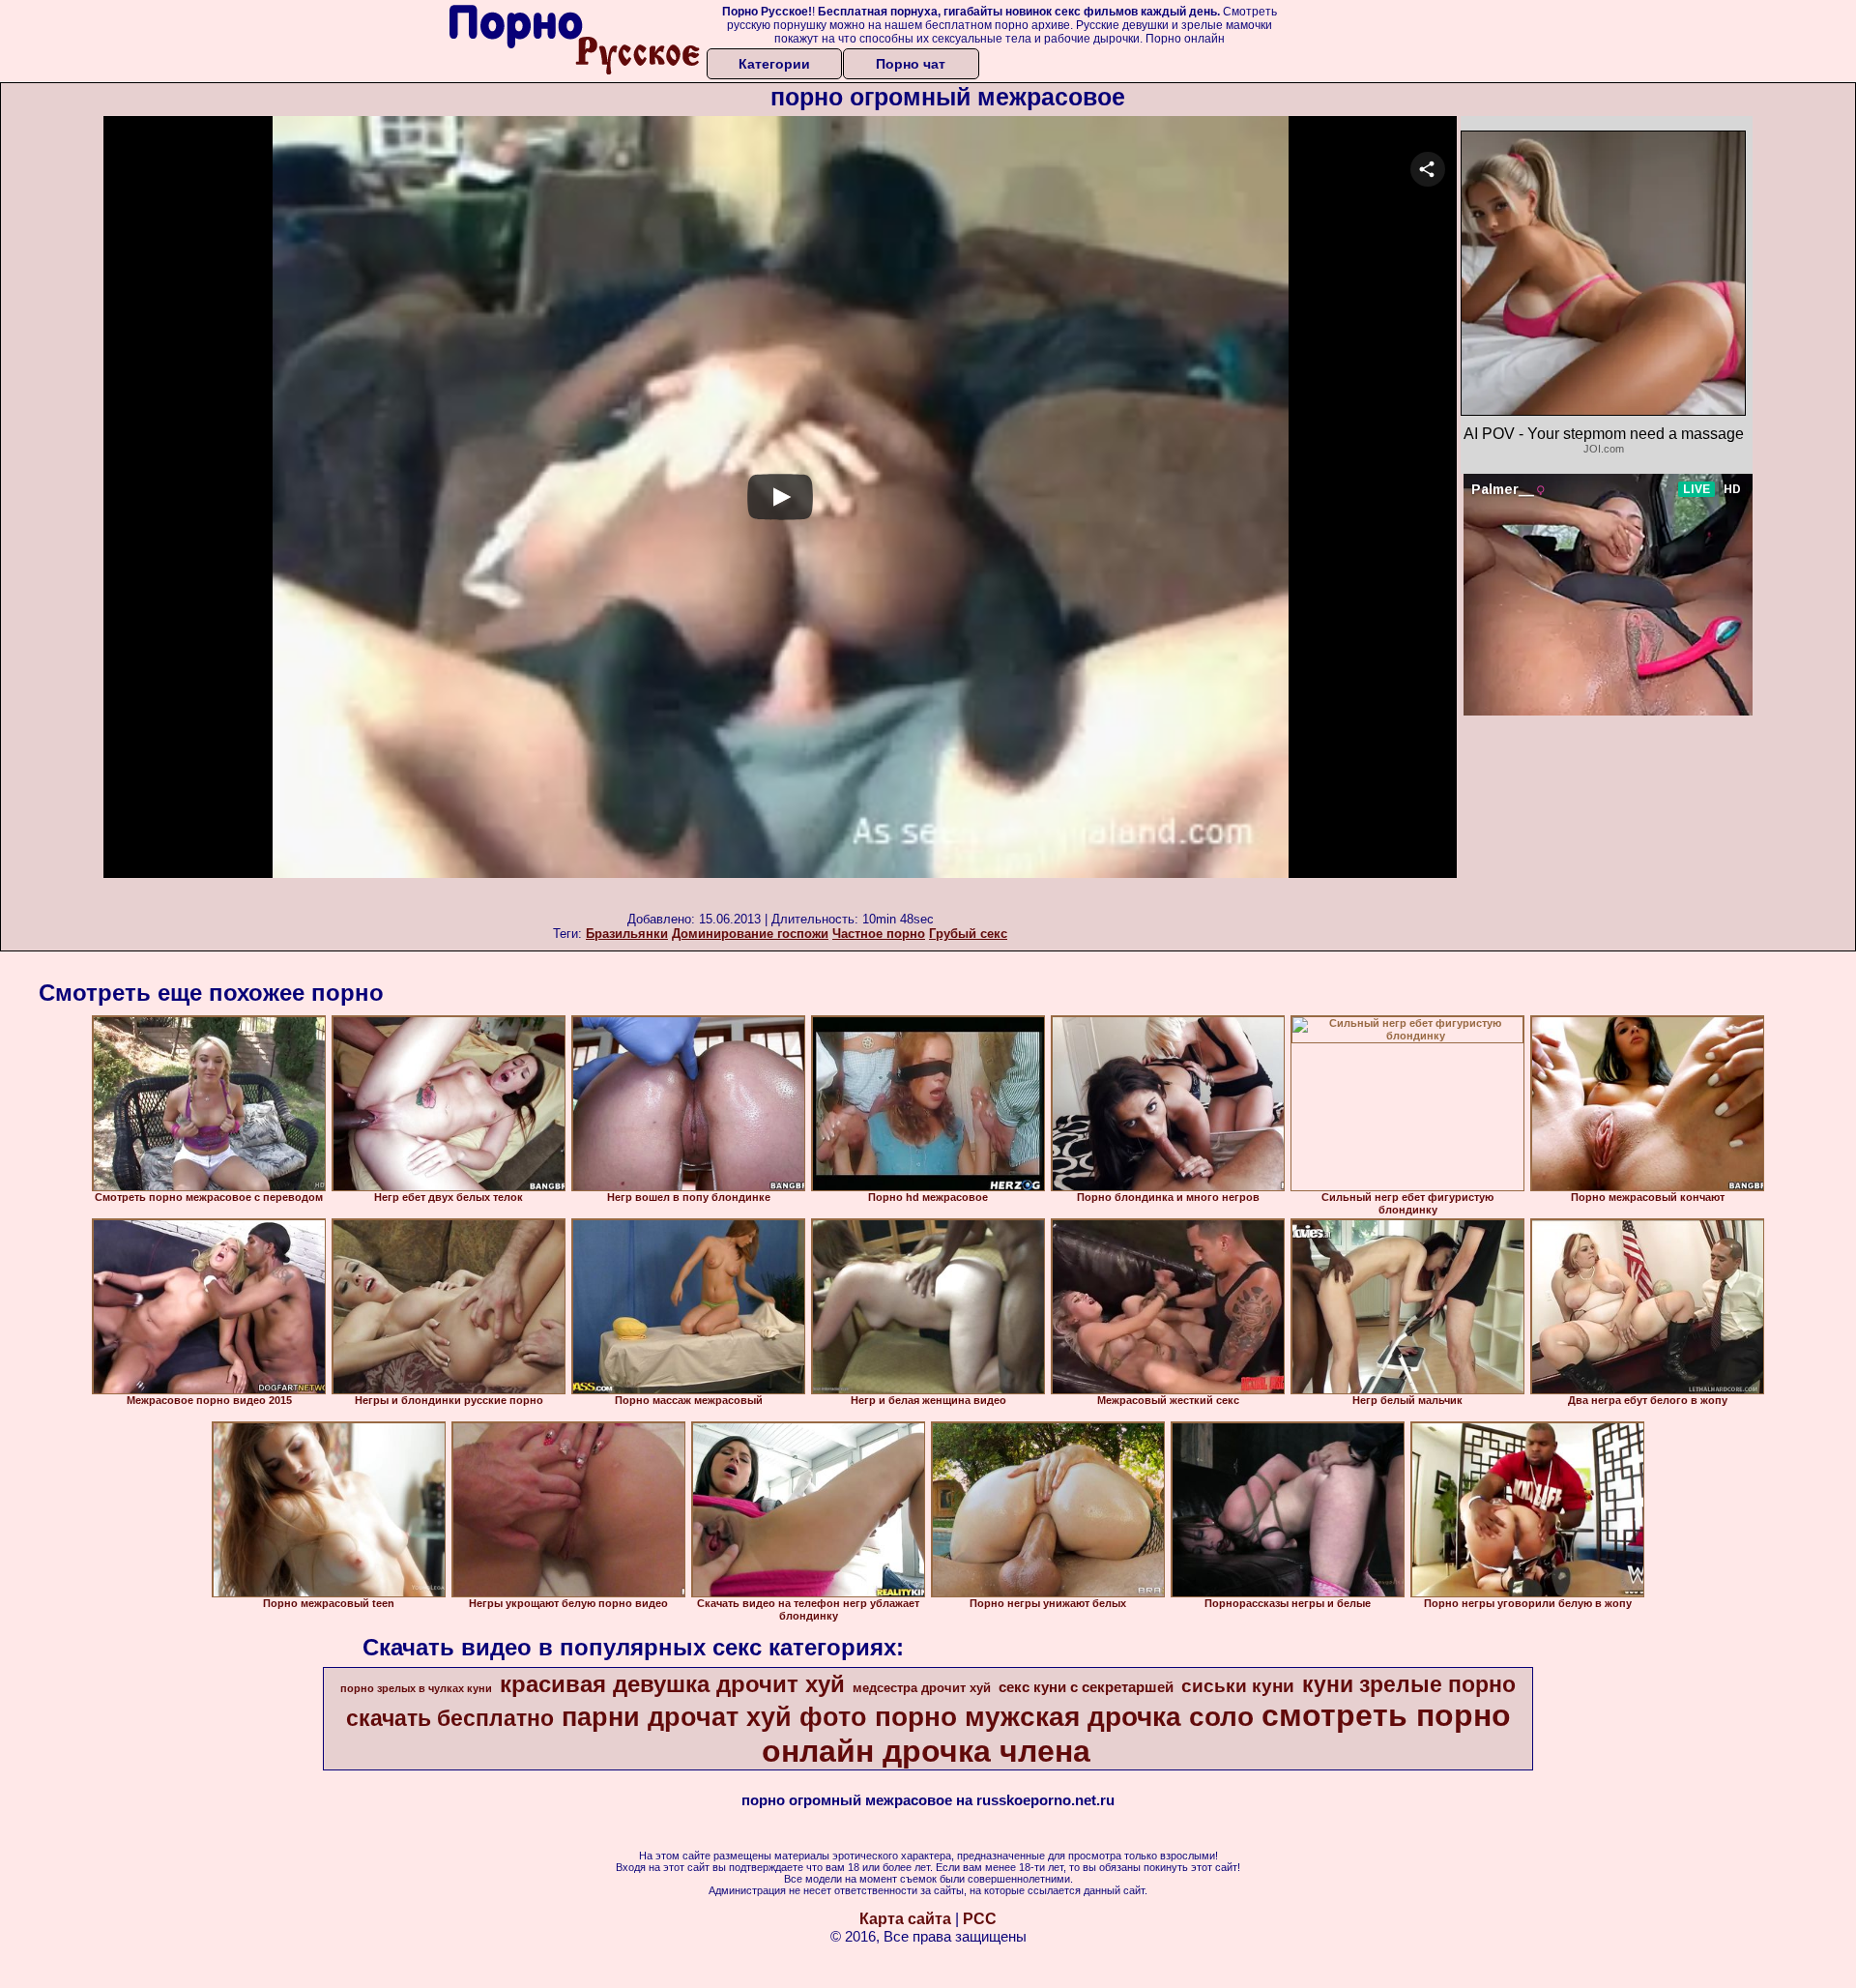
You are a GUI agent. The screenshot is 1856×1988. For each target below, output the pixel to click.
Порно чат (911, 64)
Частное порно (879, 934)
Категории (774, 64)
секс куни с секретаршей (1086, 1687)
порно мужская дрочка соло (1064, 1717)
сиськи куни (1238, 1686)
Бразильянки (627, 934)
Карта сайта (905, 1919)
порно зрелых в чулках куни (416, 1688)
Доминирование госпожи (750, 934)
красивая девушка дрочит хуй (672, 1684)
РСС (980, 1919)
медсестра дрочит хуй (922, 1688)
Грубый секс (968, 934)
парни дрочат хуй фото (714, 1717)
